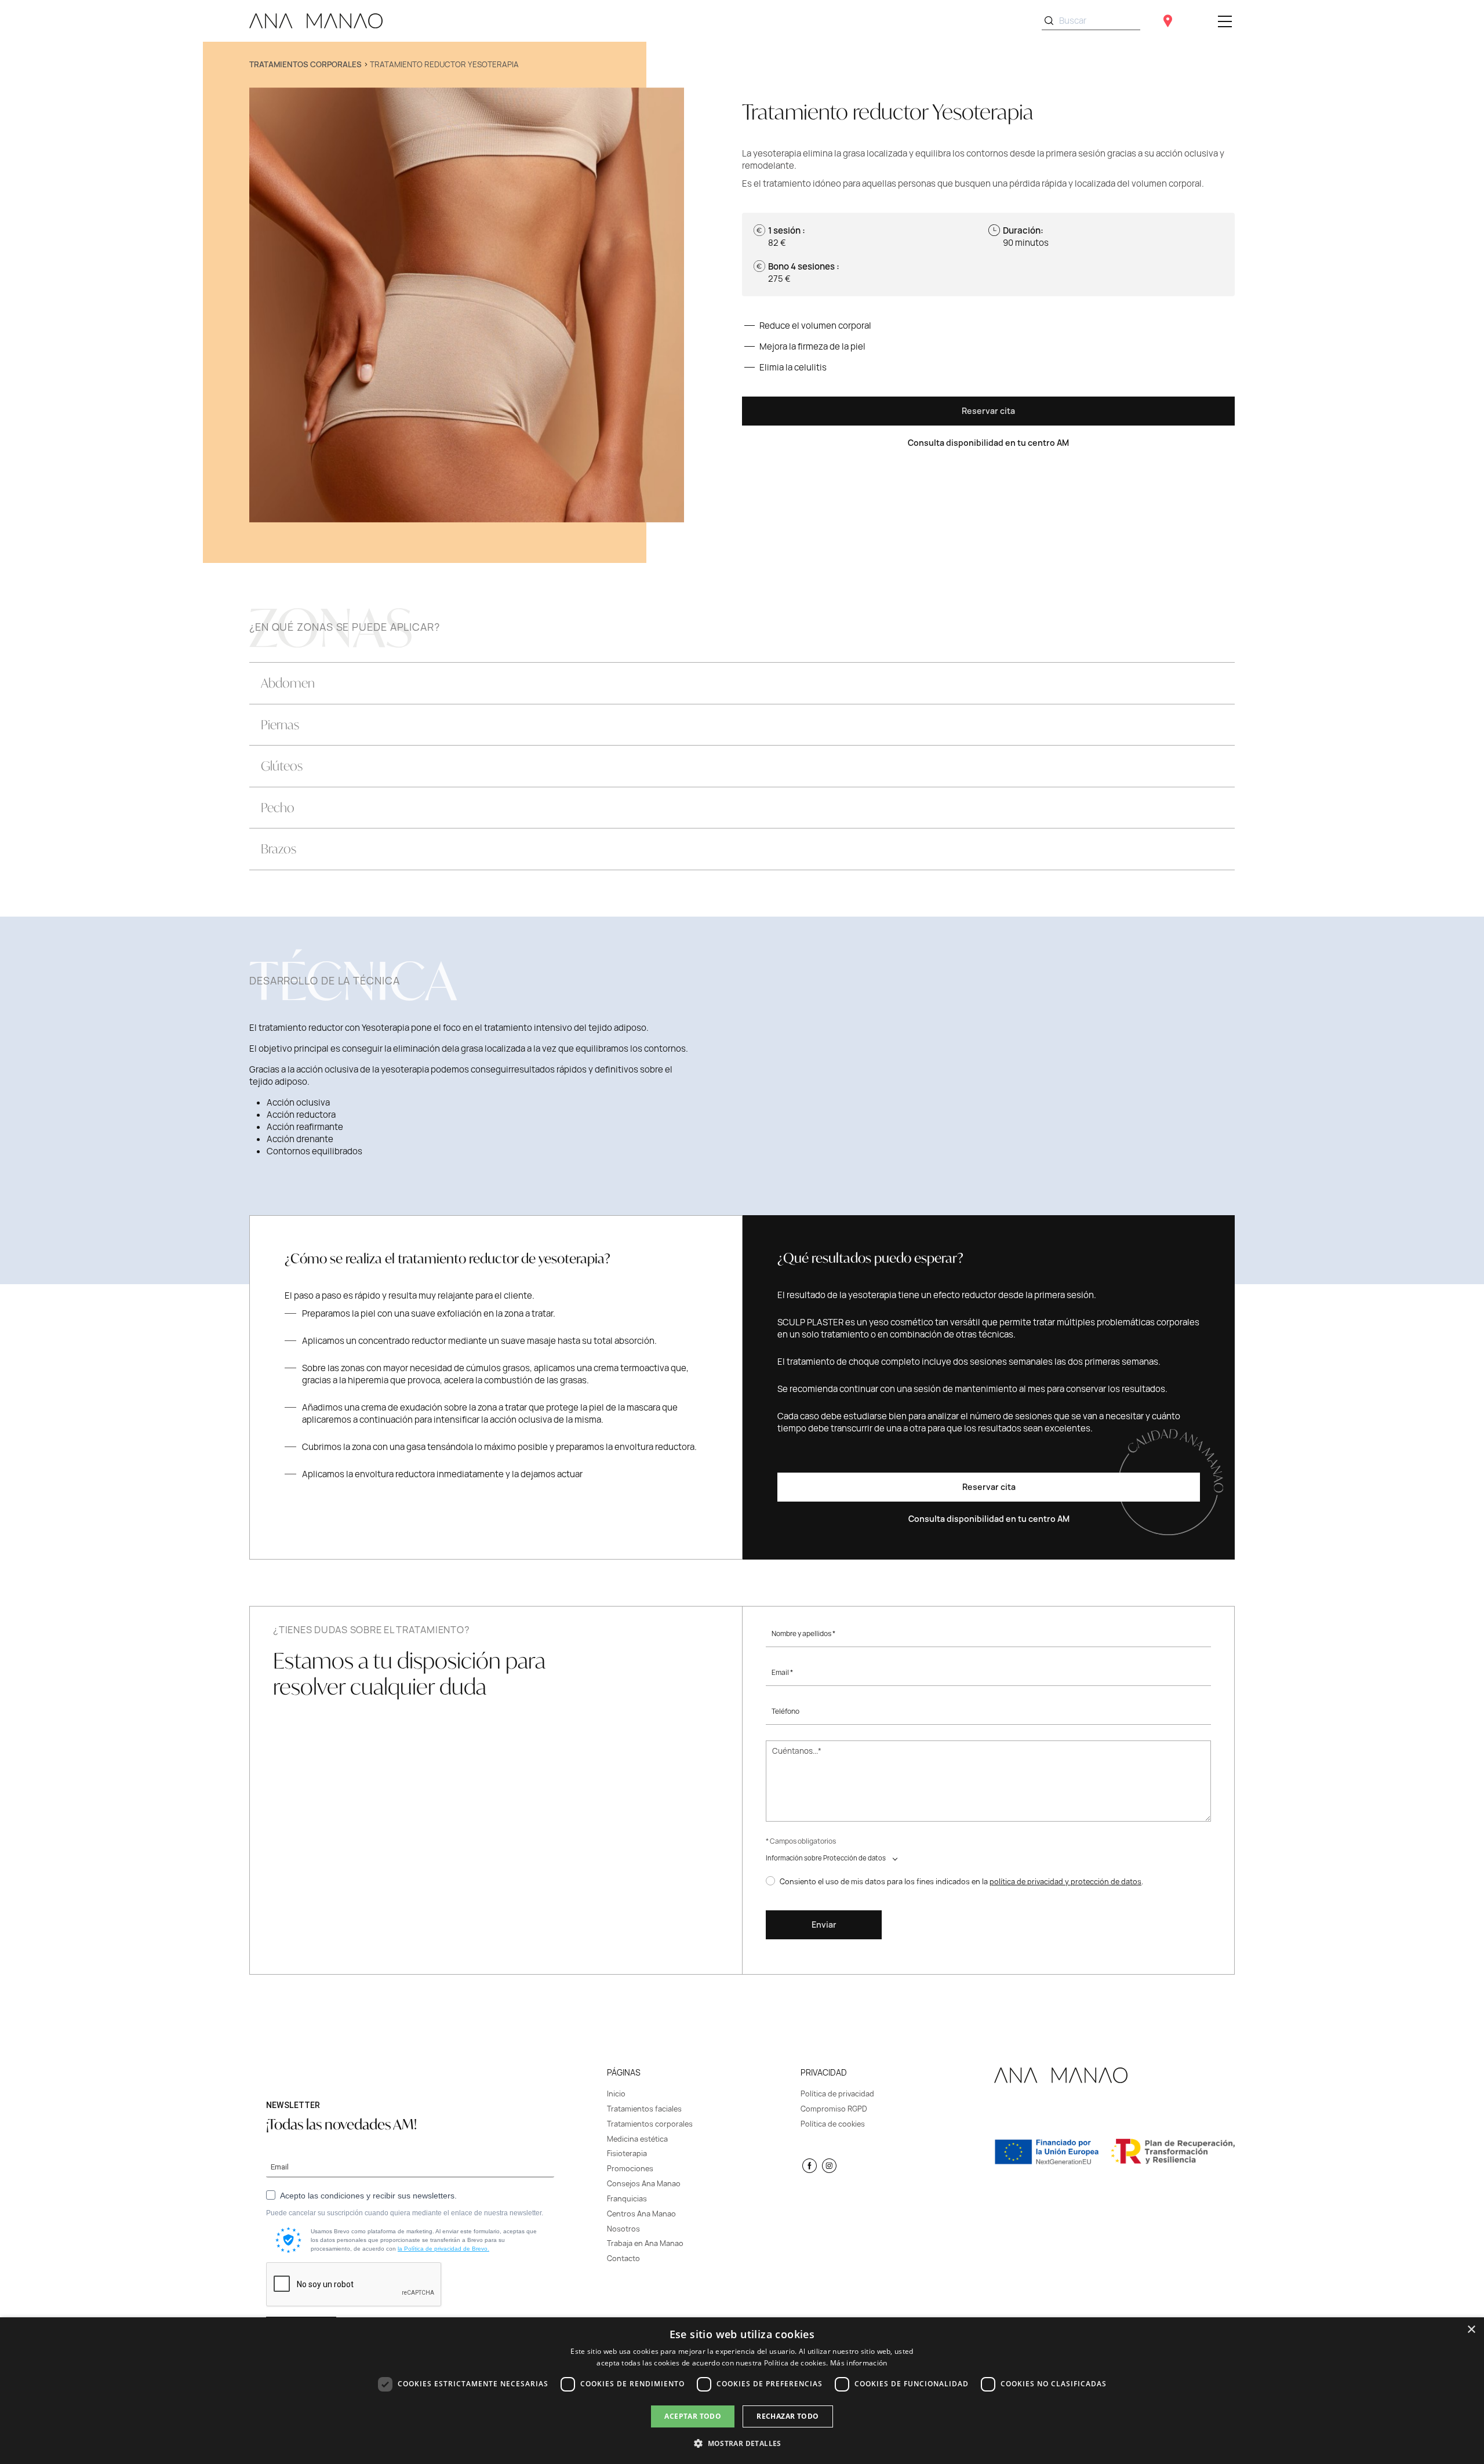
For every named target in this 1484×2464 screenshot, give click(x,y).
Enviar (824, 1925)
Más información (859, 2363)
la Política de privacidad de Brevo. (443, 2249)
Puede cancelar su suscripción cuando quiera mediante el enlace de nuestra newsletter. (405, 2213)
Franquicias (627, 2199)
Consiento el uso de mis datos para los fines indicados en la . (961, 1882)
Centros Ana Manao (641, 2214)
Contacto (623, 2258)
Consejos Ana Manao (644, 2184)
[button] (742, 2443)
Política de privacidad (837, 2094)
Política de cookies (833, 2124)
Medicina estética (637, 2139)
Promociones (630, 2169)
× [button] (1471, 2330)
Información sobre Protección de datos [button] (826, 1858)
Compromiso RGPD (834, 2109)
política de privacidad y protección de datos (1065, 1881)
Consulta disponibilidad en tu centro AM (988, 443)
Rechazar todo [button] (788, 2416)
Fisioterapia (627, 2154)
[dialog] (742, 2391)
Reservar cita (988, 411)
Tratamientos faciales (644, 2109)
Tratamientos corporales (305, 64)
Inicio (616, 2094)
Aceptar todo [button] (693, 2416)
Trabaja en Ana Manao (645, 2243)
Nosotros (623, 2229)
